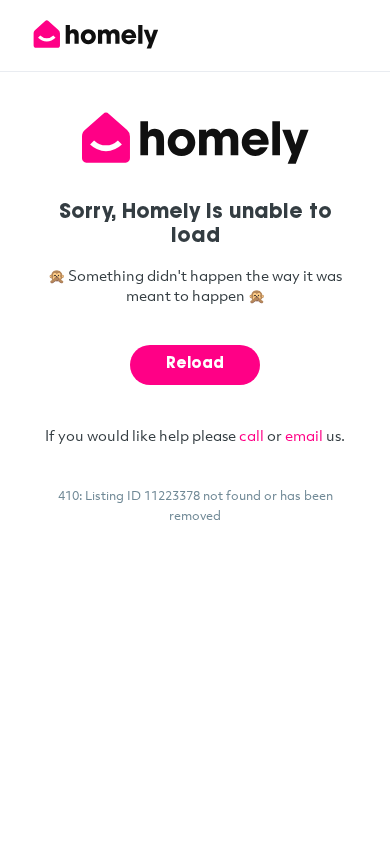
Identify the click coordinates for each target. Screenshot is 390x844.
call (251, 435)
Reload (195, 364)
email (304, 435)
